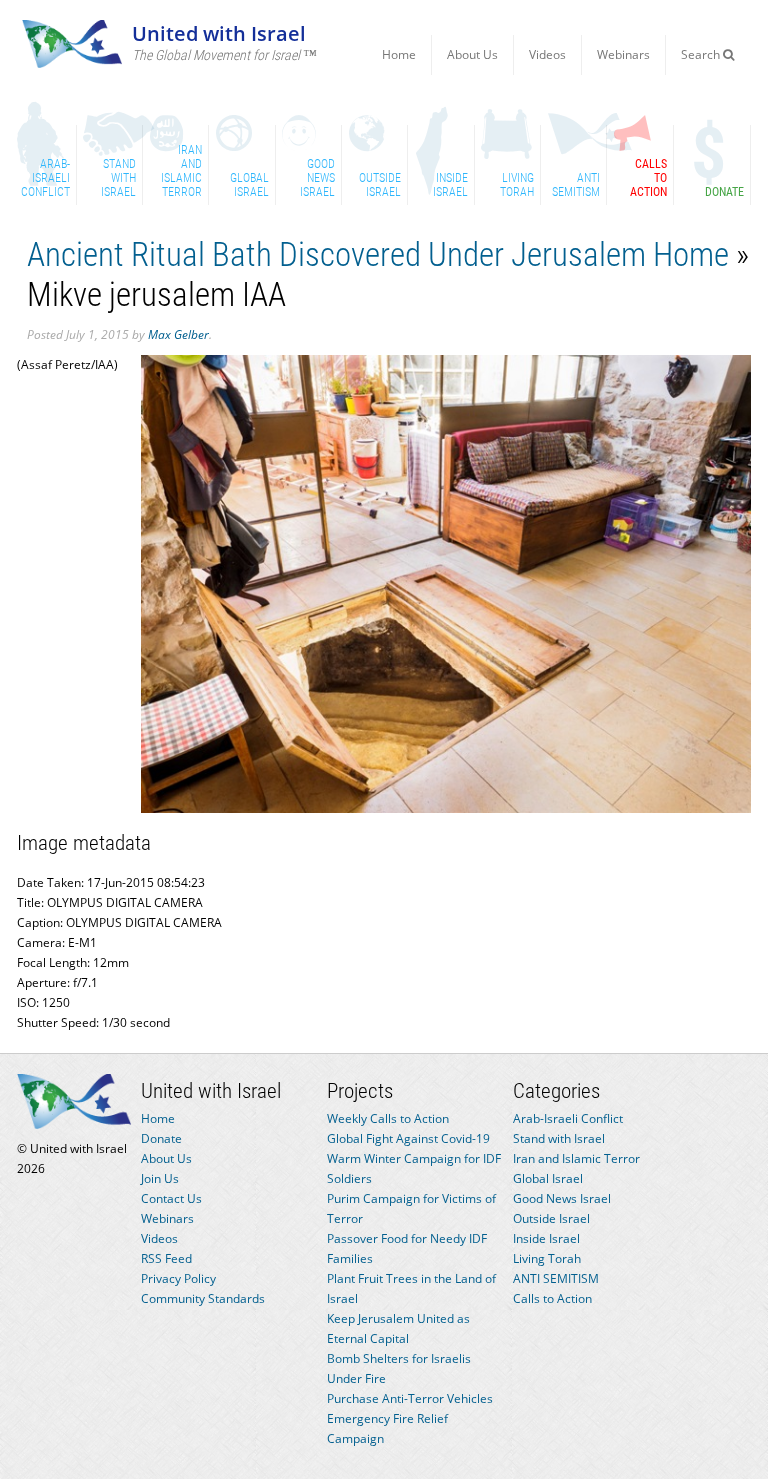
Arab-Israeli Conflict (568, 1118)
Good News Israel (562, 1198)
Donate (161, 1138)
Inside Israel (546, 1238)
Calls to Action (552, 1298)
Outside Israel (551, 1218)
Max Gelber (178, 334)
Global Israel (548, 1178)
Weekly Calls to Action (388, 1118)
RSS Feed (166, 1258)
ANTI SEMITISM (556, 1278)
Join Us (160, 1178)
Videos (547, 54)
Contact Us (171, 1198)
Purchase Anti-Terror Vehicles (410, 1398)
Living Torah (547, 1258)
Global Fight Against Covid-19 (408, 1138)
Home (399, 54)
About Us (472, 54)
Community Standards (203, 1298)
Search (702, 54)
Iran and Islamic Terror (576, 1158)
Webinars (623, 54)
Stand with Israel (559, 1138)
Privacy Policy (178, 1278)
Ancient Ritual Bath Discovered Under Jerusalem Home (378, 254)
